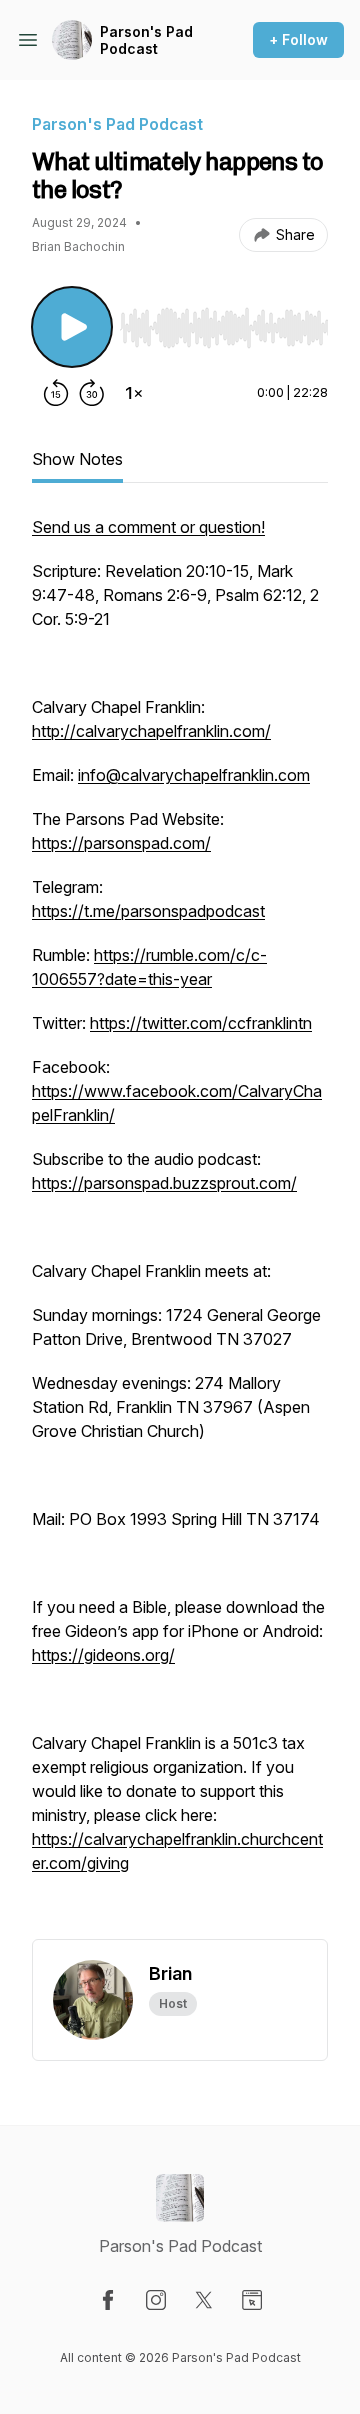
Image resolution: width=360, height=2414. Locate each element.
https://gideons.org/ (103, 1655)
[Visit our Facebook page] (108, 2300)
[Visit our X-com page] (204, 2300)
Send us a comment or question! (148, 527)
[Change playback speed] (134, 393)
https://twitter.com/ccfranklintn (201, 1023)
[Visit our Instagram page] (156, 2300)
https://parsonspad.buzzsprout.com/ (164, 1183)
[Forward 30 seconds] (92, 393)
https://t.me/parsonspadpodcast (148, 911)
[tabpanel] (180, 1227)
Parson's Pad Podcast (146, 40)
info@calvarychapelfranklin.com (194, 775)
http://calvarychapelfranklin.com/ (151, 731)
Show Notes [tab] (77, 459)
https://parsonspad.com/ (121, 843)
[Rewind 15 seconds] (56, 393)
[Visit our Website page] (252, 2300)
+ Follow (298, 39)
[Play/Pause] (72, 327)
